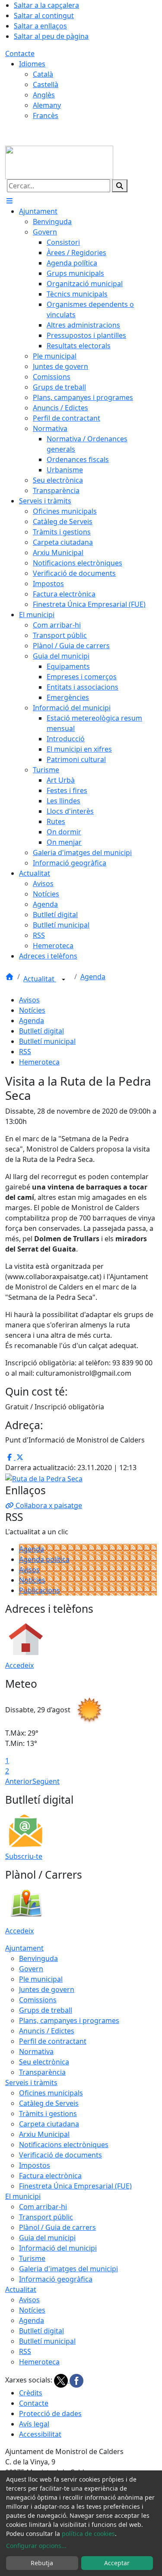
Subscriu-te (24, 1856)
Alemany (47, 105)
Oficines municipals (51, 2093)
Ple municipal (41, 1979)
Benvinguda (38, 1958)
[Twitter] (62, 2380)
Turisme (32, 2258)
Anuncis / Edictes (47, 2031)
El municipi (23, 2196)
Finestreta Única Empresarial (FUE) (75, 2186)
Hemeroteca (39, 1062)
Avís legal (34, 2424)
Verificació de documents (60, 2155)
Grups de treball (46, 2010)
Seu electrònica (44, 2062)
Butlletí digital (41, 1031)
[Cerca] (120, 186)
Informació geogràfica (56, 2279)
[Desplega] (64, 980)
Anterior (19, 1781)
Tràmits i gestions (48, 2114)
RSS (25, 1052)
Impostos (35, 2165)
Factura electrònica (50, 2176)
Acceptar (117, 2563)
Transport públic (46, 2217)
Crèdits (31, 2393)
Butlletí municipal (47, 1041)
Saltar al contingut (44, 16)
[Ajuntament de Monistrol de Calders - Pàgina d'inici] (59, 162)
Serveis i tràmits (31, 2083)
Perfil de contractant (53, 2041)
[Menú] (10, 201)
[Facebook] (76, 2380)
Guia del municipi (47, 2238)
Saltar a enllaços (40, 26)
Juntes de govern (47, 1989)
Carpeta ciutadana (49, 2124)
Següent (46, 1781)
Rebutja (42, 2563)
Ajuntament (24, 1948)
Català (43, 74)
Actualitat (40, 979)
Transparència (42, 2072)
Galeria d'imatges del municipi (68, 2269)
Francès (46, 116)
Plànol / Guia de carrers (57, 2227)
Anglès (44, 95)
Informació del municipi (58, 2248)
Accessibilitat (40, 2434)
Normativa (36, 2051)
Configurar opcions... (36, 2546)
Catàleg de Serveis (49, 2103)
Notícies (32, 1010)
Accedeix (19, 1665)
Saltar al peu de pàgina (51, 36)
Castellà (46, 84)
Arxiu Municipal (44, 2134)
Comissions (38, 2000)
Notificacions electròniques (64, 2145)
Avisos (29, 1000)
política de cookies (88, 2534)
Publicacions (40, 1590)
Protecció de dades (50, 2414)
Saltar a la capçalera (46, 5)
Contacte (20, 53)
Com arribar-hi (43, 2207)
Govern (31, 1969)
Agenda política (44, 1559)
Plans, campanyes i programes (69, 2020)
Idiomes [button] (32, 64)
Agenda (93, 977)
